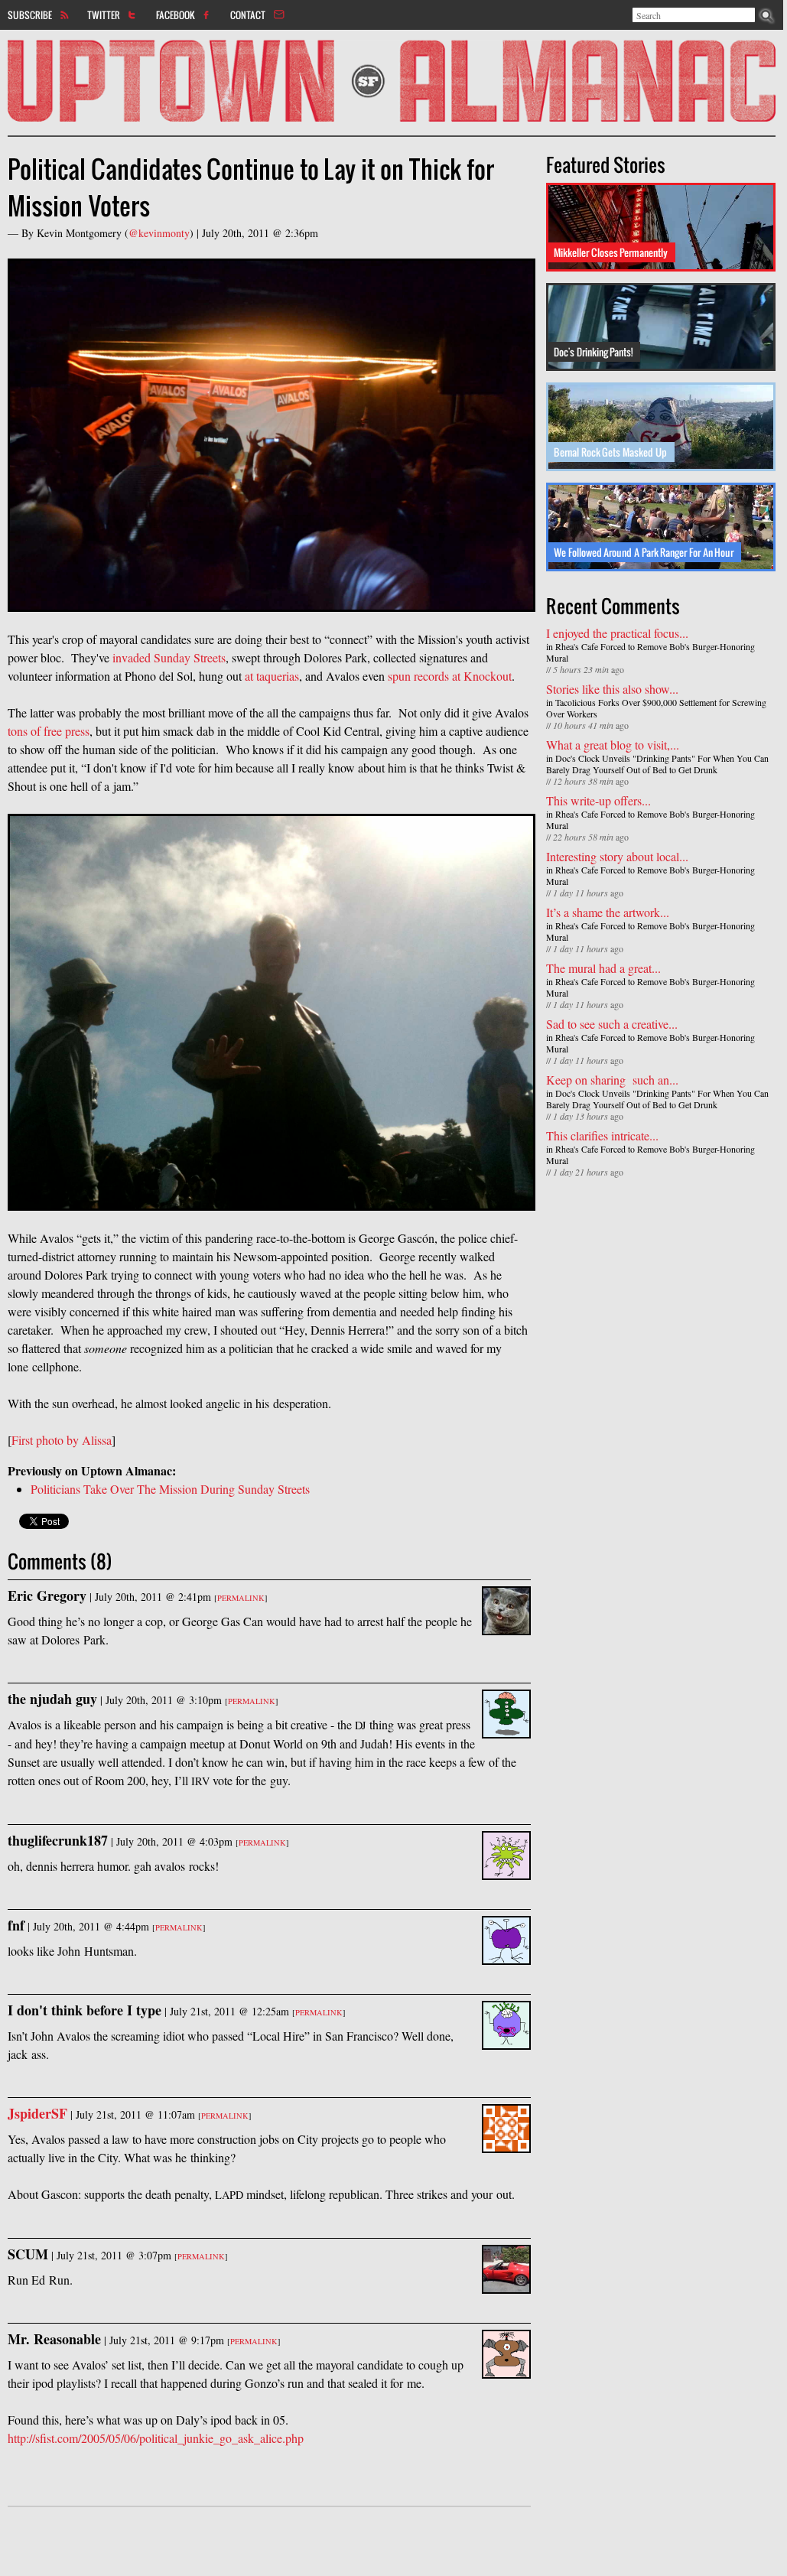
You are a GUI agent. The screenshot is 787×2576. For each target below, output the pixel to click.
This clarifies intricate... (602, 1135)
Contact (248, 15)
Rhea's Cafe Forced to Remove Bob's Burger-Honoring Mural (650, 652)
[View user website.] (506, 2143)
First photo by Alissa (62, 1440)
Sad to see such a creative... (612, 1024)
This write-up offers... (598, 800)
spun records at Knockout (450, 676)
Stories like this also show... (612, 689)
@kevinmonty (159, 233)
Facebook (176, 15)
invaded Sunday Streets (169, 657)
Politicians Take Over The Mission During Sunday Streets (170, 1489)
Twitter (104, 15)
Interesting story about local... (617, 856)
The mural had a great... (603, 968)
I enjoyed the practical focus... (617, 633)
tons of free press (49, 731)
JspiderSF (37, 2113)
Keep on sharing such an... (612, 1080)
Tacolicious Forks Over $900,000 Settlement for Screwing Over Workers (656, 708)
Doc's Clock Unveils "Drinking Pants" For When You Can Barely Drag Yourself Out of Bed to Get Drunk (657, 764)
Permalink (241, 1598)
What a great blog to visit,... (613, 745)
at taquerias (272, 676)
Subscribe (30, 15)
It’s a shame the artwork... (608, 912)
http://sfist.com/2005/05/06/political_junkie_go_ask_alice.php (156, 2438)
